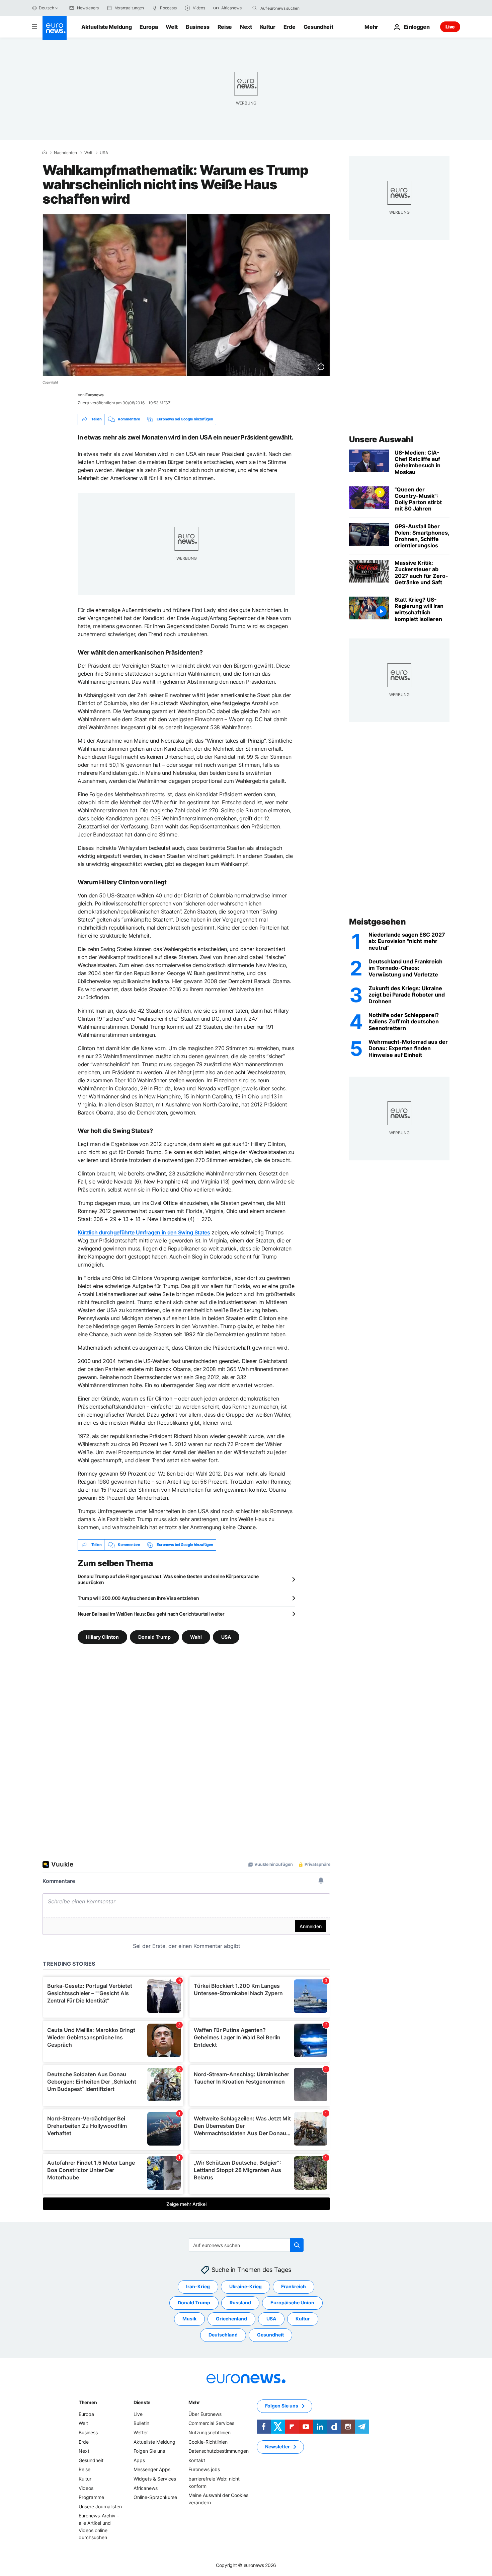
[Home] (45, 152)
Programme (91, 2497)
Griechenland (231, 2319)
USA (104, 153)
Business (197, 27)
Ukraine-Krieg (245, 2286)
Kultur (268, 27)
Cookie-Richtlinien (208, 2442)
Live (450, 27)
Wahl (196, 1637)
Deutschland (223, 2335)
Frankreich (294, 2286)
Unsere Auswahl (381, 439)
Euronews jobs (204, 2469)
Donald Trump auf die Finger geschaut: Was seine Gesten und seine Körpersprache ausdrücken (168, 1579)
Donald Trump (154, 1637)
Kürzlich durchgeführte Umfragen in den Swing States (144, 1232)
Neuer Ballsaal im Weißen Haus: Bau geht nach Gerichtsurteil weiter (151, 1614)
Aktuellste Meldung (106, 27)
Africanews (146, 2488)
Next (246, 27)
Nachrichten (65, 153)
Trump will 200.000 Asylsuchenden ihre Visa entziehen (138, 1598)
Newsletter (277, 2447)
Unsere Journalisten (100, 2506)
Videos (86, 2488)
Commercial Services (211, 2423)
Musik (189, 2319)
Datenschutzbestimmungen (219, 2451)
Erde (290, 27)
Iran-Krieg (198, 2286)
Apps (139, 2460)
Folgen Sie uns (149, 2451)
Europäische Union (292, 2302)
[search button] (255, 8)
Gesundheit (318, 27)
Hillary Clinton (102, 1637)
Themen (88, 2402)
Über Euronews (205, 2414)
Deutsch (46, 8)
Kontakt (197, 2460)
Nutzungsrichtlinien (210, 2432)
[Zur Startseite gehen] (55, 28)
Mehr (194, 2402)
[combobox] (289, 8)
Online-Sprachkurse (155, 2497)
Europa (149, 27)
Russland (240, 2302)
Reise (225, 27)
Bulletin (141, 2423)
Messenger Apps (152, 2469)
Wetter (141, 2432)
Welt (172, 27)
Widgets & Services (155, 2479)
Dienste (142, 2402)
